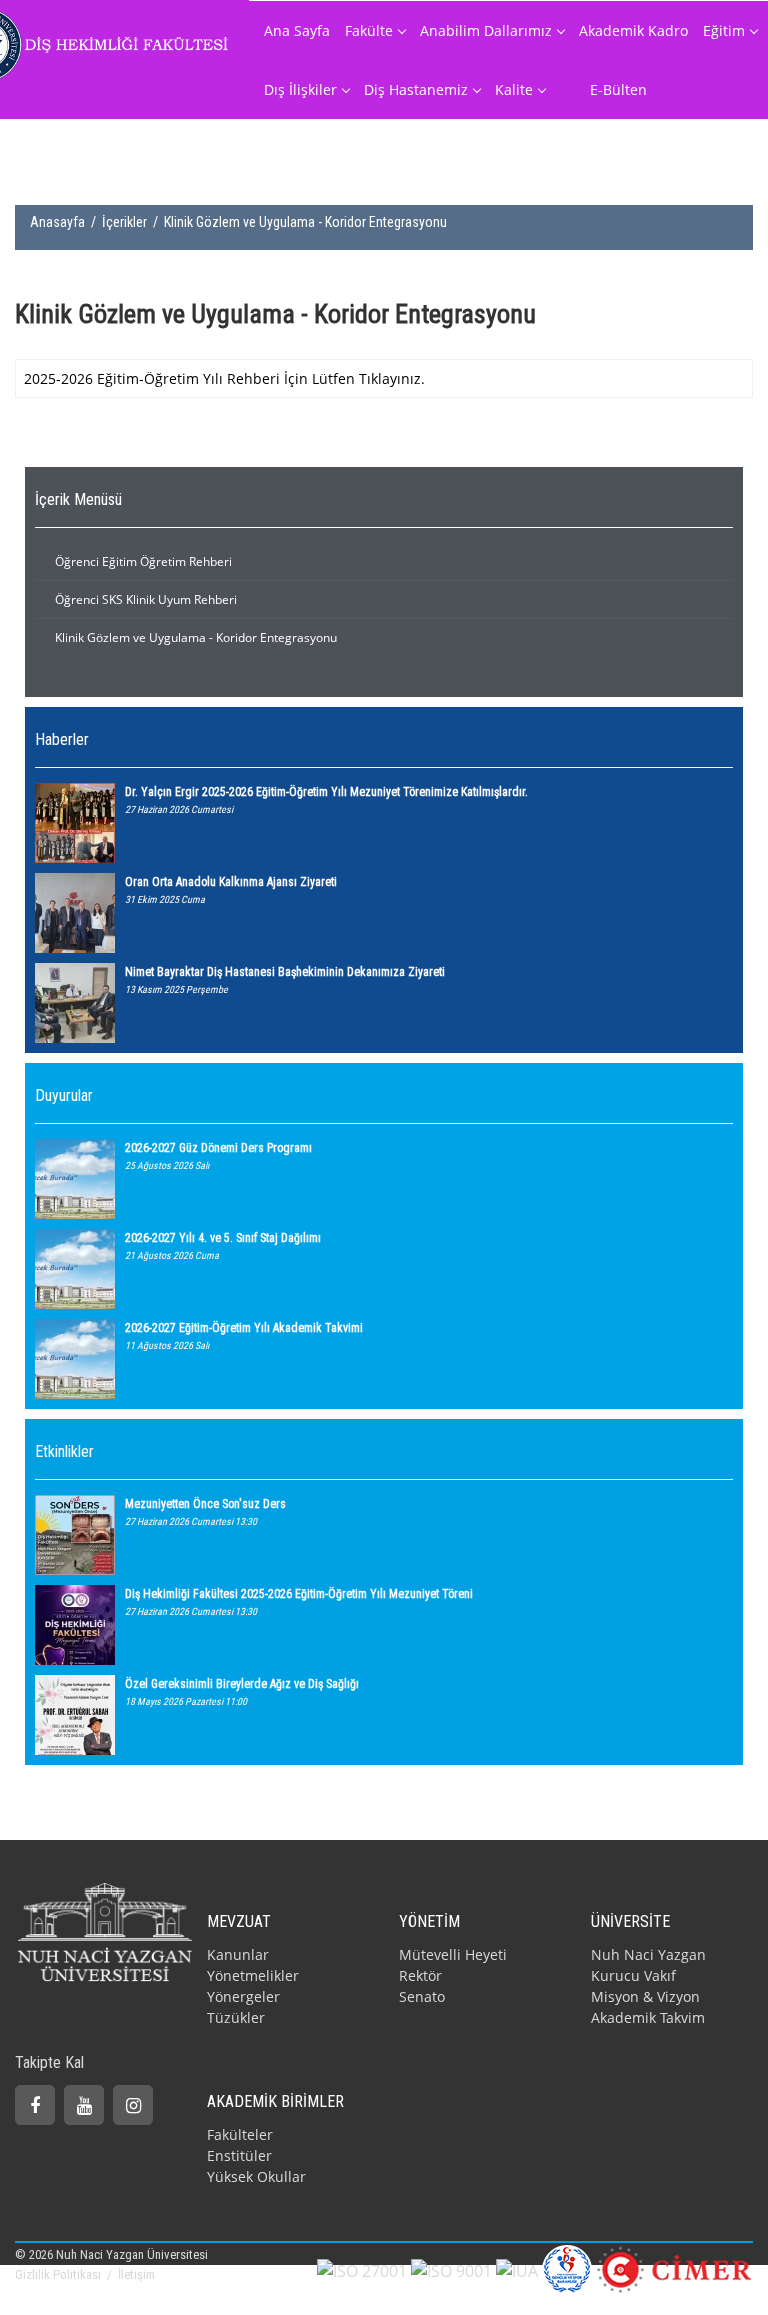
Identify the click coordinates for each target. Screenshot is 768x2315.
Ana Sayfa (297, 30)
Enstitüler (239, 2155)
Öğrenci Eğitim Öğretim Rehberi (143, 561)
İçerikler (124, 222)
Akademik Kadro (633, 30)
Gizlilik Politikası (59, 2274)
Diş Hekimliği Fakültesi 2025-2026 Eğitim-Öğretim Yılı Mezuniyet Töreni (299, 1594)
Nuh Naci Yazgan (648, 1954)
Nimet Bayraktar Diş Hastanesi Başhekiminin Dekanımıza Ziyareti (285, 972)
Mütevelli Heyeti (453, 1954)
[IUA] (517, 2270)
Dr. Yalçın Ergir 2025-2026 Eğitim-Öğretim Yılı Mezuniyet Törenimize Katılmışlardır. (326, 792)
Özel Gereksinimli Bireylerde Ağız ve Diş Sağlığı (242, 1684)
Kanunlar (238, 1954)
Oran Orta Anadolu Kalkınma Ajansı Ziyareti (231, 882)
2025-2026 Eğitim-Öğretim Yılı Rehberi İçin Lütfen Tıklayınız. (224, 378)
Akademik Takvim (648, 2017)
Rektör (420, 1975)
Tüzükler (236, 2017)
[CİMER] (674, 2269)
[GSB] (567, 2269)
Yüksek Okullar (256, 2176)
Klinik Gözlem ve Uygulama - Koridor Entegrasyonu (196, 637)
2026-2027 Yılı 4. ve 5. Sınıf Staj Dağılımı (223, 1238)
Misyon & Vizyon (645, 1996)
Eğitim (724, 30)
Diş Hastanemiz (416, 89)
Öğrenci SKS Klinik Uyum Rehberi (146, 599)
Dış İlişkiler (300, 89)
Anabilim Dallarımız (486, 30)
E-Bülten (618, 89)
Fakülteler (240, 2134)
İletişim (136, 2274)
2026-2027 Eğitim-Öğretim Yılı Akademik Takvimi (244, 1328)
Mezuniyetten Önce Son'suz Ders (205, 1504)
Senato (422, 1996)
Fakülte (369, 30)
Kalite (514, 89)
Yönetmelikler (253, 1975)
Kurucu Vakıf (633, 1975)
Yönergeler (243, 1996)
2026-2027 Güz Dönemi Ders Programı (218, 1148)
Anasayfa (57, 222)
